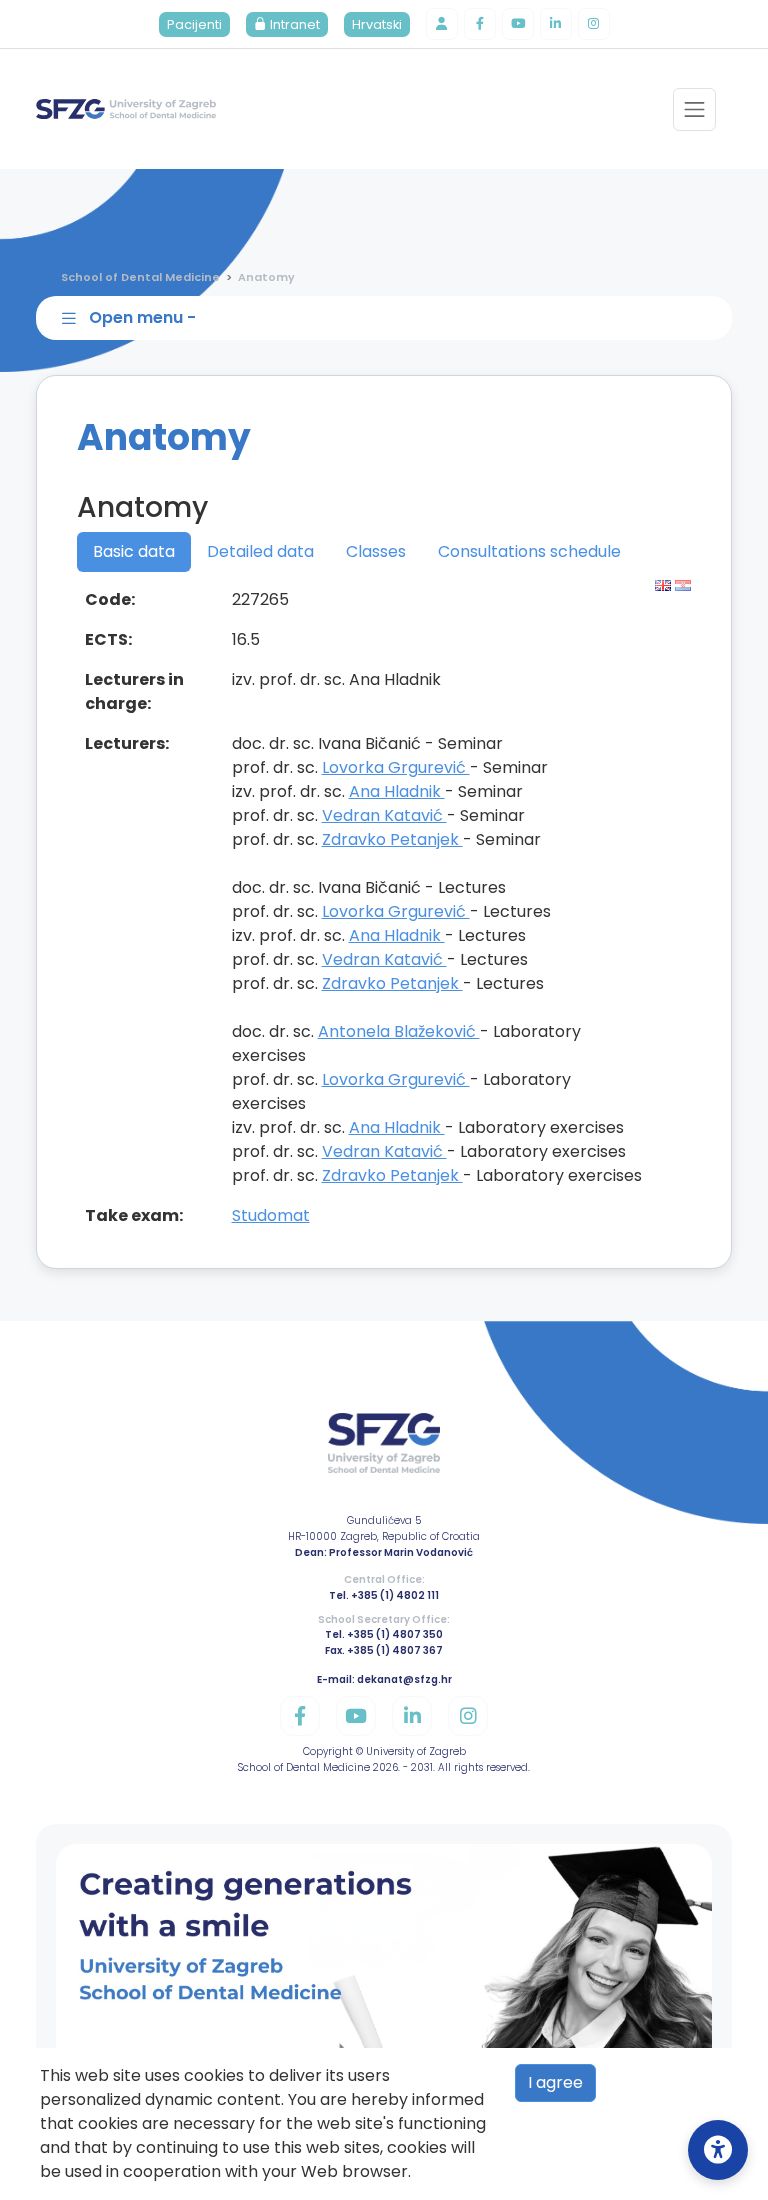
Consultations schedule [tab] (529, 551)
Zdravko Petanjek (392, 839)
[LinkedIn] (556, 24)
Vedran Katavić (384, 815)
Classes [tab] (376, 551)
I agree (555, 2082)
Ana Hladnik (397, 791)
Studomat (271, 1215)
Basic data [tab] (134, 551)
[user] (442, 24)
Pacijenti (194, 24)
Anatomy (266, 277)
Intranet (293, 24)
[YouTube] (518, 24)
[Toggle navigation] (694, 109)
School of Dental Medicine (140, 277)
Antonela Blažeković (399, 1031)
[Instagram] (594, 24)
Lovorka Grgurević (396, 767)
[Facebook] (480, 24)
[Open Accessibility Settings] (718, 2150)
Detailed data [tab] (260, 551)
